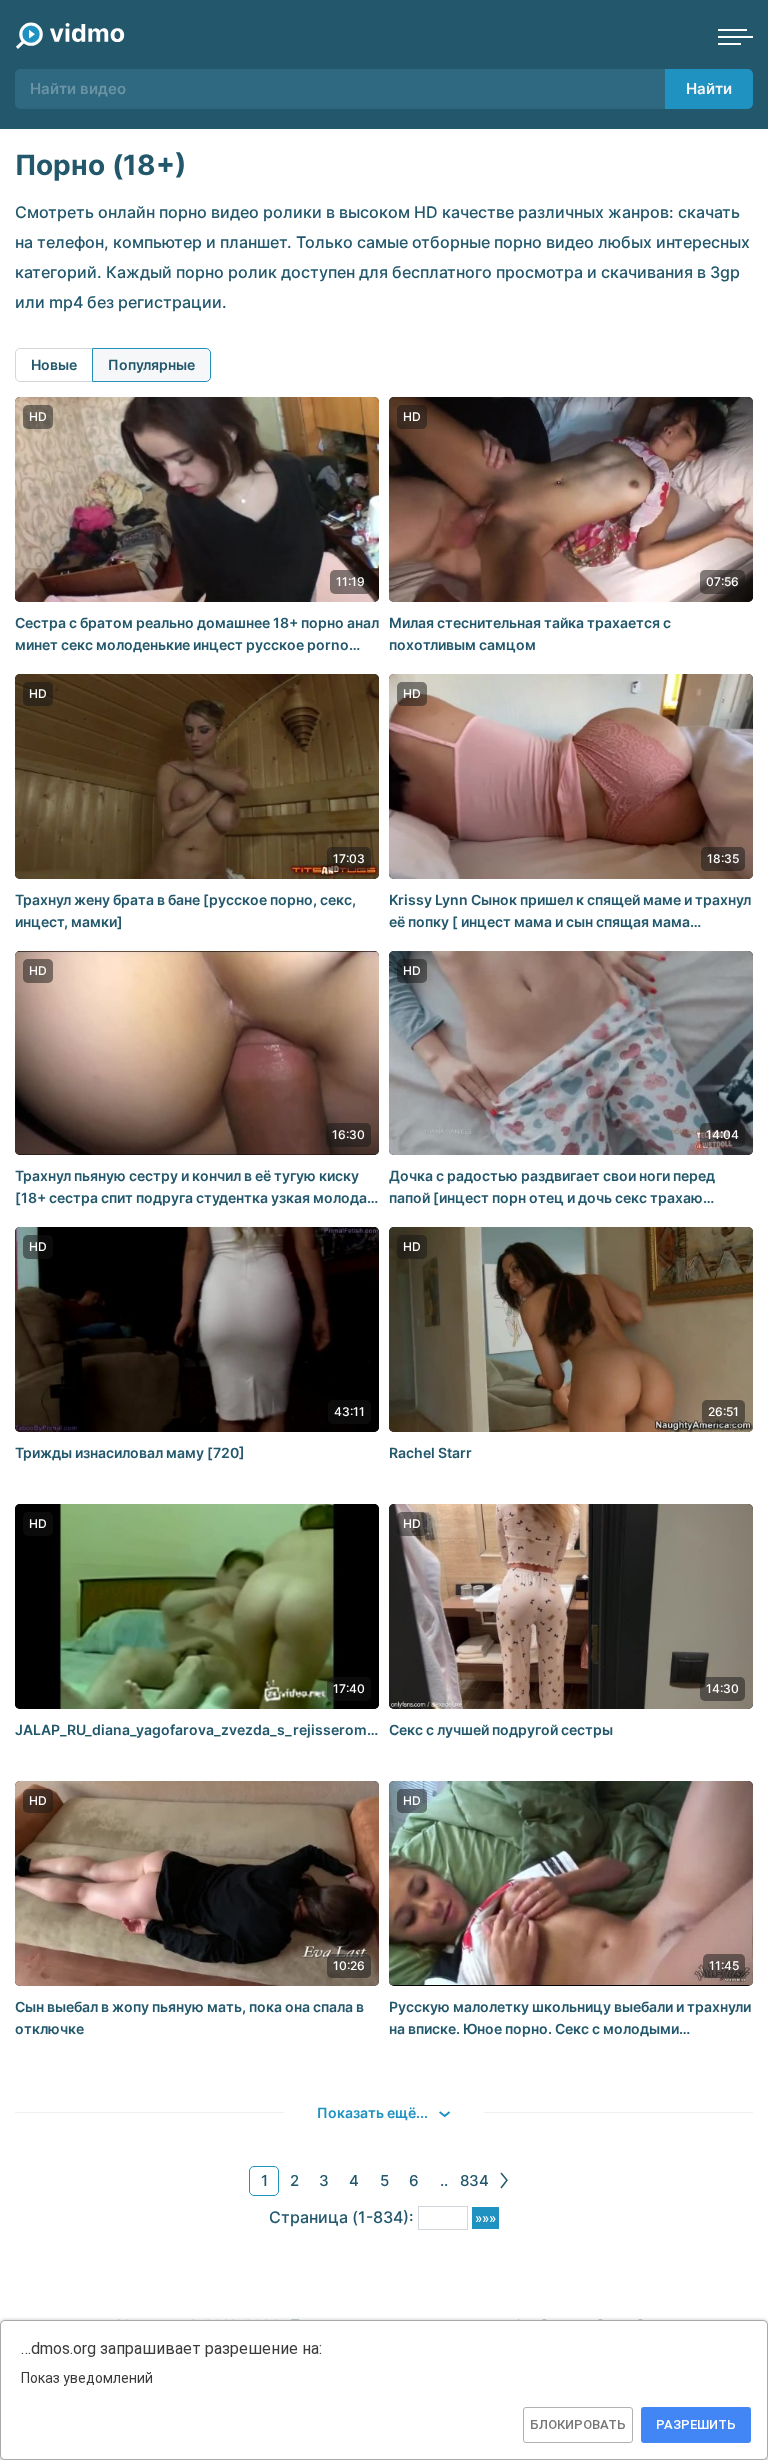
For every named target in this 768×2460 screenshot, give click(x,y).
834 (474, 2180)
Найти (709, 88)
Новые (54, 364)
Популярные (151, 364)
